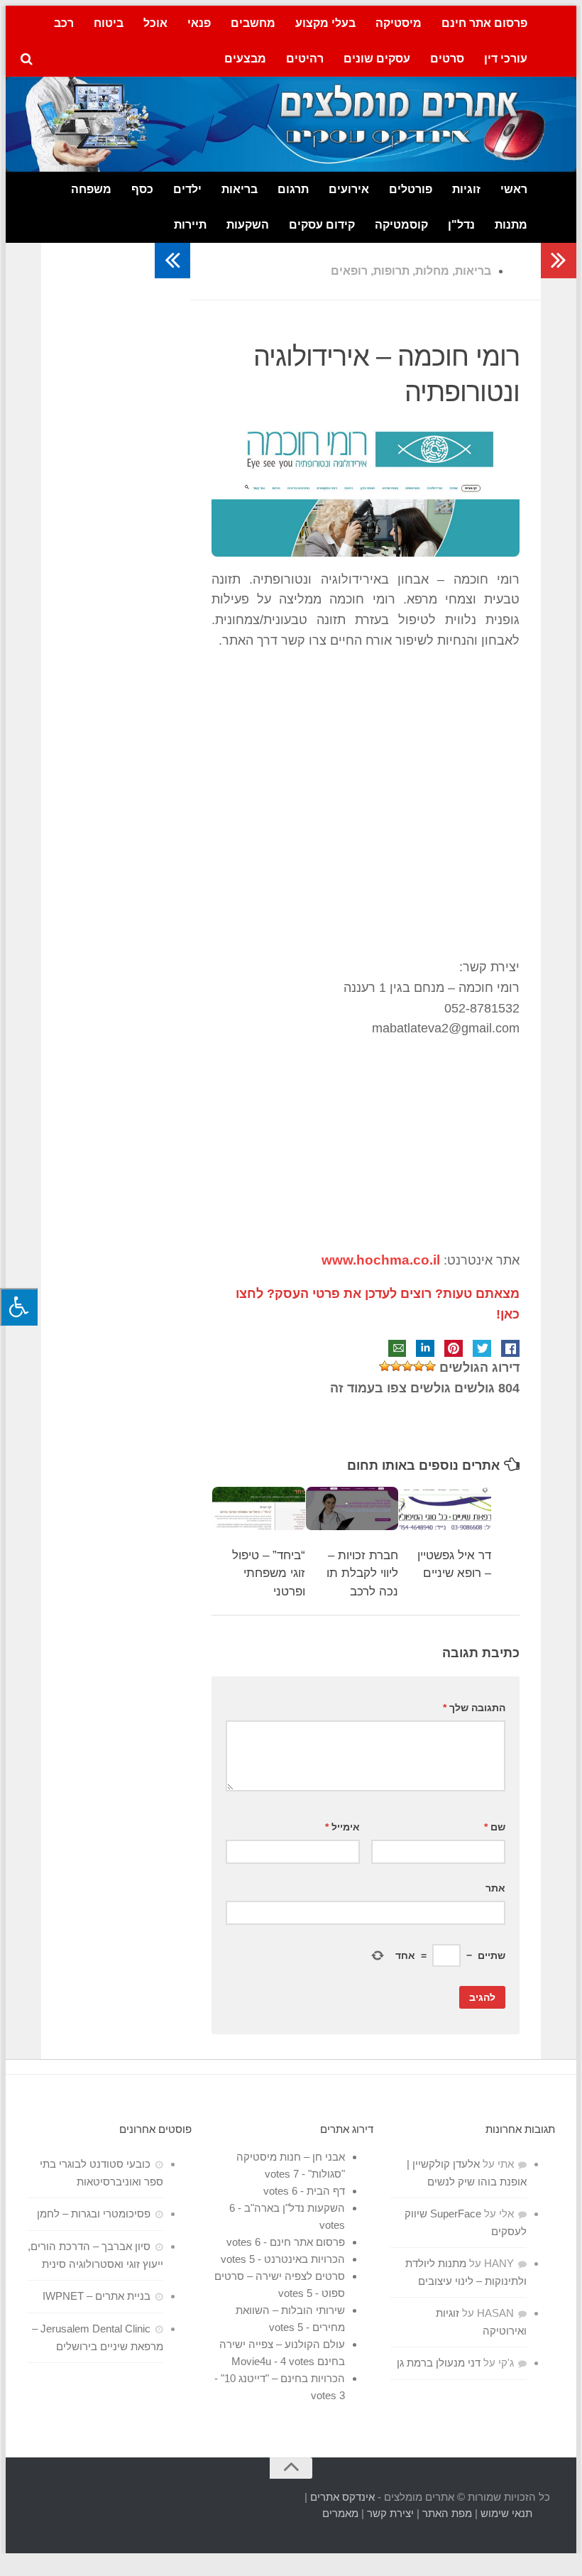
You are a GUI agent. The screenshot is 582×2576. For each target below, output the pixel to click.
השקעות (248, 225)
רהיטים (305, 59)
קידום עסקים (322, 225)
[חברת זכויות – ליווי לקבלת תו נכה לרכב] (352, 1508)
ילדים (187, 189)
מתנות (511, 225)
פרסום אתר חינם (484, 23)
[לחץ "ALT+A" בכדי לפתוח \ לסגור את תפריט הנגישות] (19, 1307)
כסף (142, 189)
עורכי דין (506, 59)
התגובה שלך (474, 1708)
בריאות (240, 189)
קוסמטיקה (401, 225)
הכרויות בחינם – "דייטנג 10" (283, 2378)
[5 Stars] (385, 1366)
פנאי (199, 23)
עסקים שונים (377, 59)
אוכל (155, 23)
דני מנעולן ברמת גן (439, 2363)
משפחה (91, 189)
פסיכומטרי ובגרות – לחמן (94, 2214)
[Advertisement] (366, 804)
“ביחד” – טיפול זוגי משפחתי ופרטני (269, 1573)
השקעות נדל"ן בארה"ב (295, 2208)
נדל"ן (461, 225)
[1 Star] (430, 1366)
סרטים (447, 59)
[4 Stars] (396, 1366)
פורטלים (411, 189)
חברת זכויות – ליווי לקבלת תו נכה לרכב (362, 1573)
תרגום (293, 189)
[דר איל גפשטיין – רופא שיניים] (445, 1508)
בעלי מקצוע (325, 23)
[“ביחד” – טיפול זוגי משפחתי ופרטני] (258, 1508)
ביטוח (109, 23)
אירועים (349, 189)
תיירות (190, 225)
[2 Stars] (419, 1366)
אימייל (342, 1827)
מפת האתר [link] (447, 2513)
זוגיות (466, 189)
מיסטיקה (399, 23)
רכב (64, 23)
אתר (495, 1888)
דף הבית (326, 2191)
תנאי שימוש (506, 2513)
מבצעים (245, 59)
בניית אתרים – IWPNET (97, 2296)
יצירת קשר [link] (390, 2513)
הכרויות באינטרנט (304, 2259)
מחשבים (253, 23)
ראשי (514, 189)
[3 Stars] (407, 1366)
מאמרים (340, 2513)
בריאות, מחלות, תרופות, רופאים (411, 271)
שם (495, 1827)
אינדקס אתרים (342, 2497)
